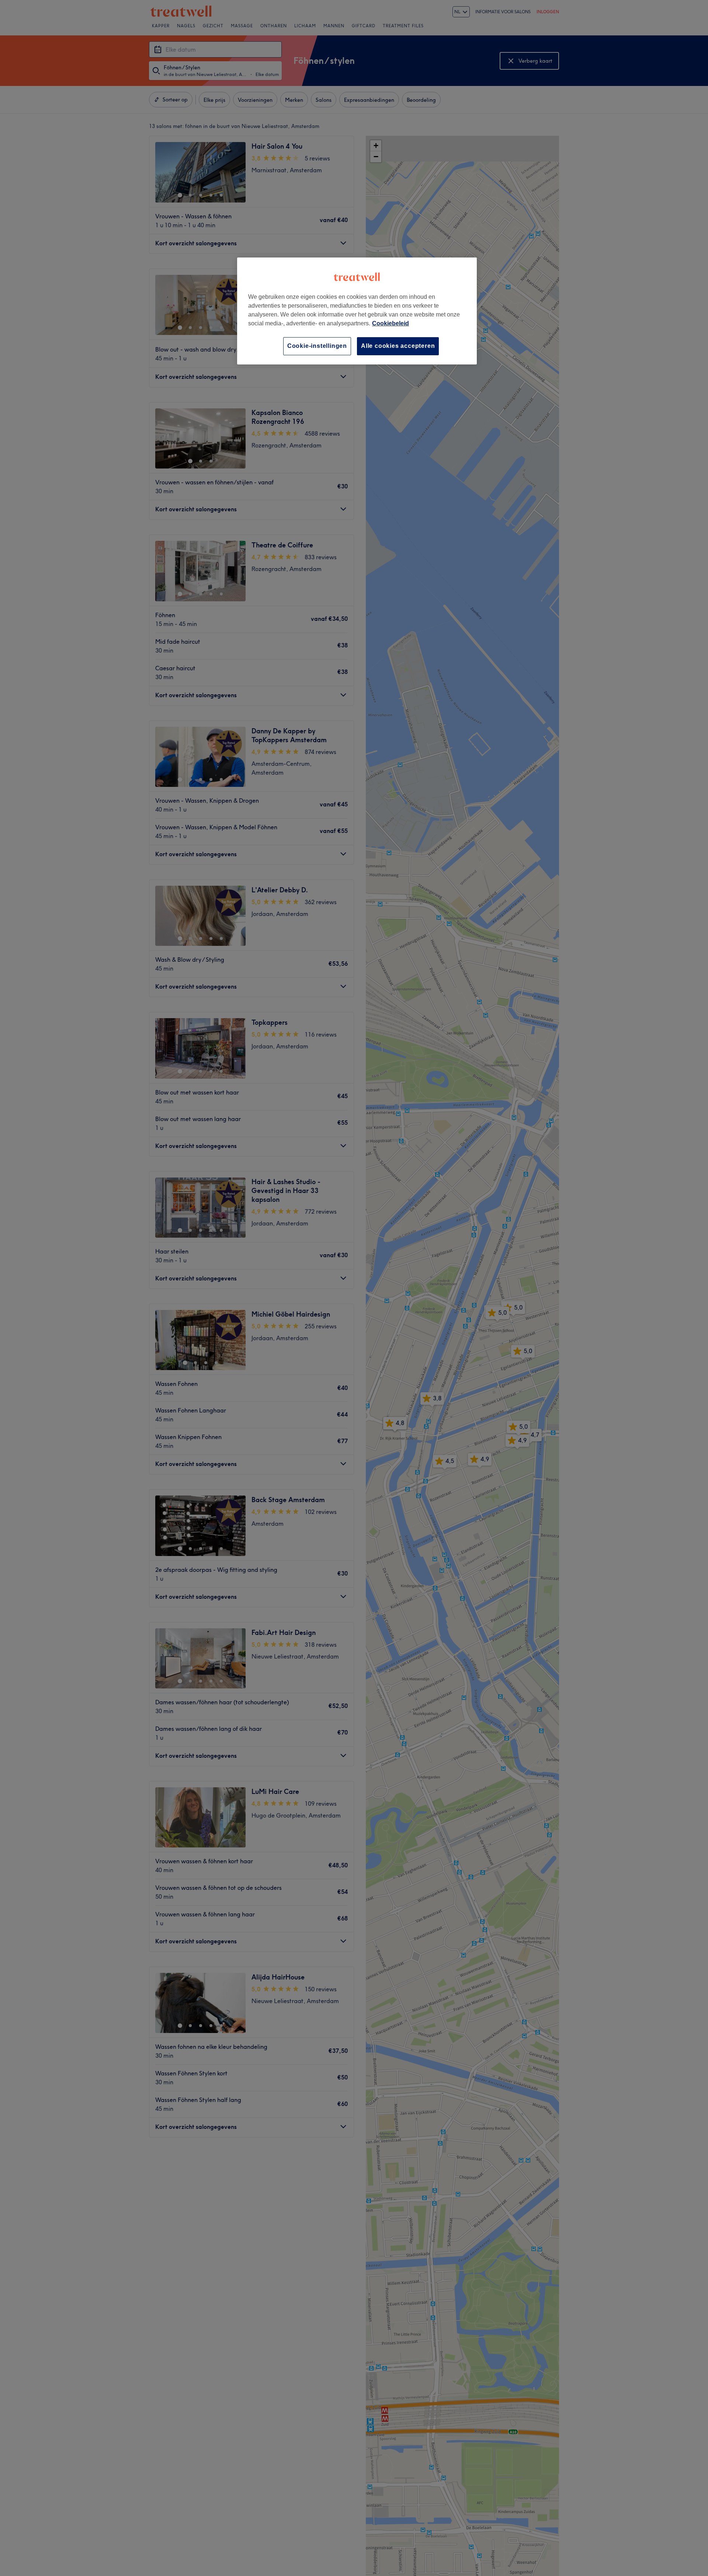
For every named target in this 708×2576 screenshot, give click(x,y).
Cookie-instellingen (317, 346)
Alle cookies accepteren (398, 346)
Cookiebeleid (391, 323)
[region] (357, 311)
